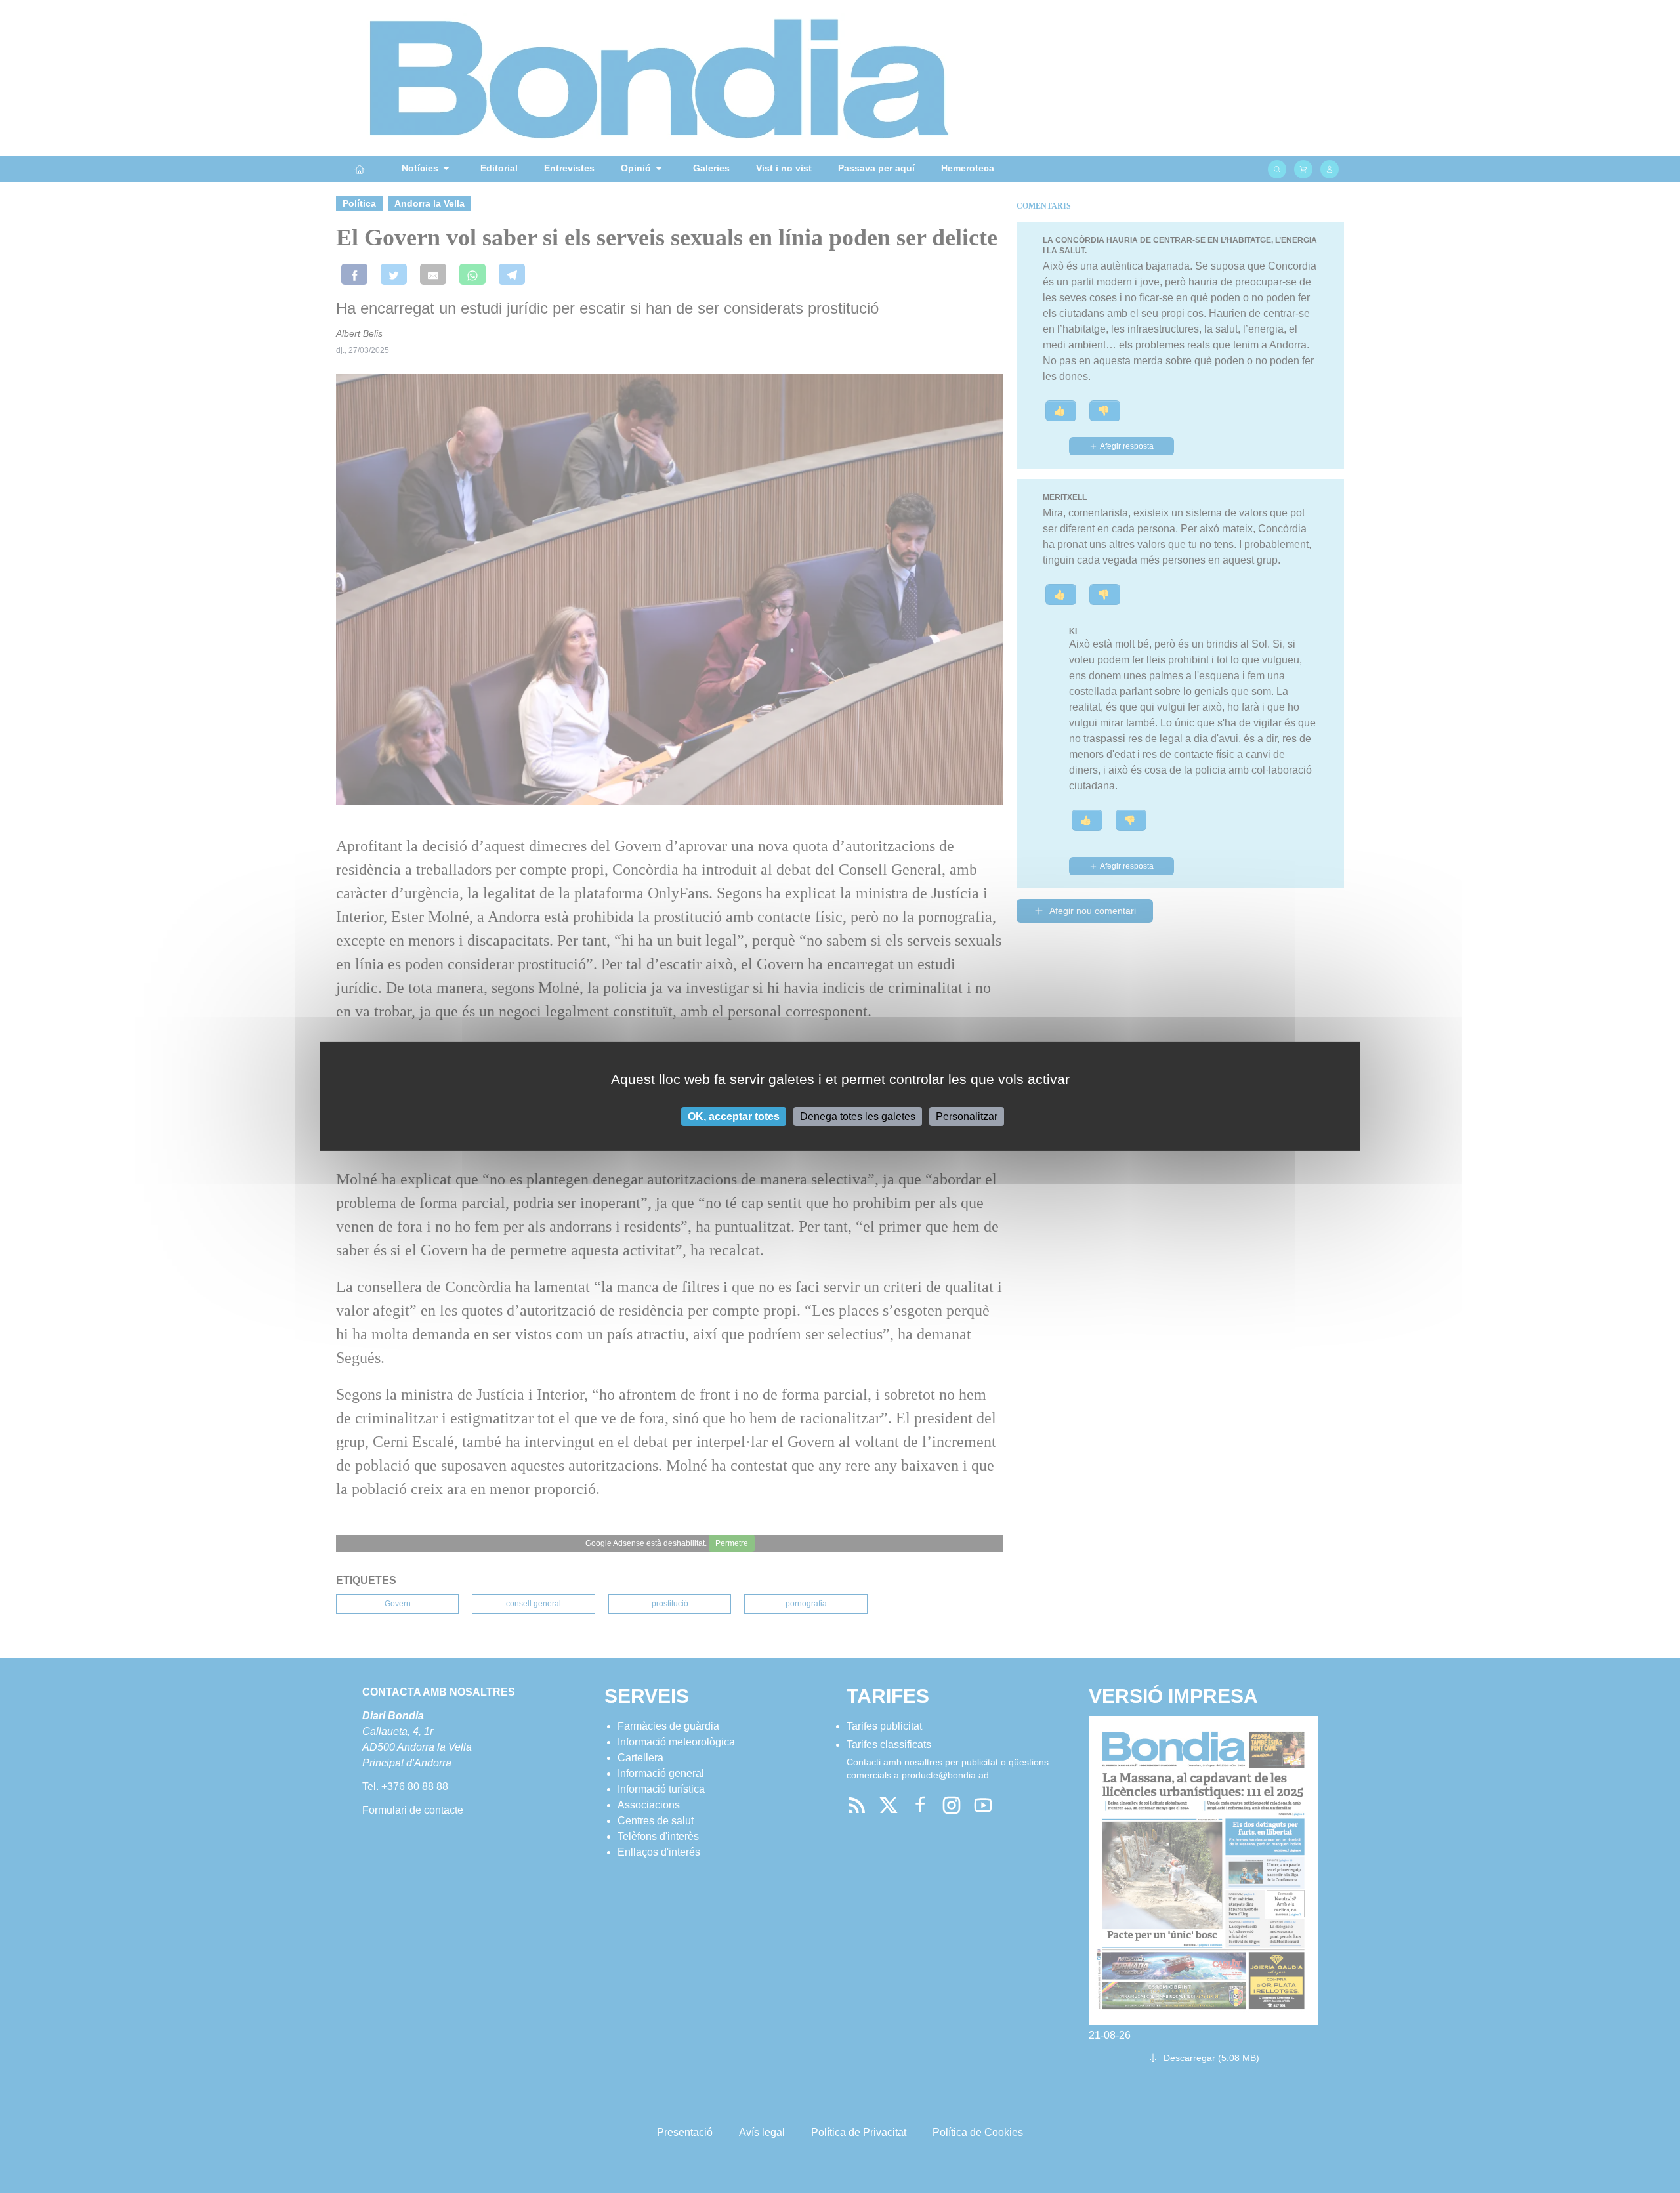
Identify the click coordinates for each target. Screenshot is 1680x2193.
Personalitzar (967, 1117)
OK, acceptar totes (734, 1117)
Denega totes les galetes (858, 1117)
